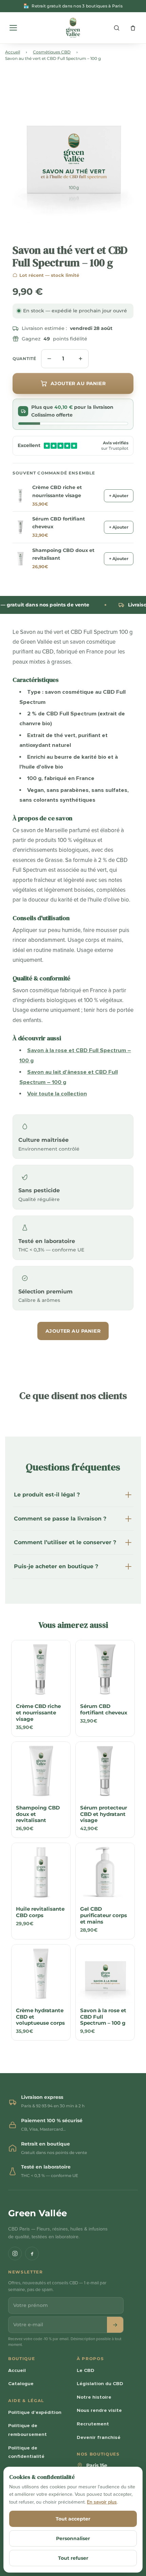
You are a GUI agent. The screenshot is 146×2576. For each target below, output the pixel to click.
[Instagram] (15, 2253)
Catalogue (21, 2383)
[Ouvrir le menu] (13, 28)
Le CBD (86, 2370)
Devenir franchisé (99, 2437)
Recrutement (93, 2424)
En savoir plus (102, 2502)
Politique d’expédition (35, 2412)
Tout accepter (73, 2519)
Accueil (13, 52)
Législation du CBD (100, 2383)
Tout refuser (73, 2558)
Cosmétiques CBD (52, 52)
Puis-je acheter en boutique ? (56, 1566)
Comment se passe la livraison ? (60, 1519)
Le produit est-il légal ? (47, 1495)
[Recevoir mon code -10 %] (115, 2325)
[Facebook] (32, 2253)
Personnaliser (73, 2538)
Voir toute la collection (57, 1094)
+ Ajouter (119, 496)
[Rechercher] (116, 28)
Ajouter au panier (73, 1331)
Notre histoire (94, 2397)
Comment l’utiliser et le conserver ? (65, 1542)
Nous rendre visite (99, 2410)
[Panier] (133, 28)
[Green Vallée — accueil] (73, 28)
